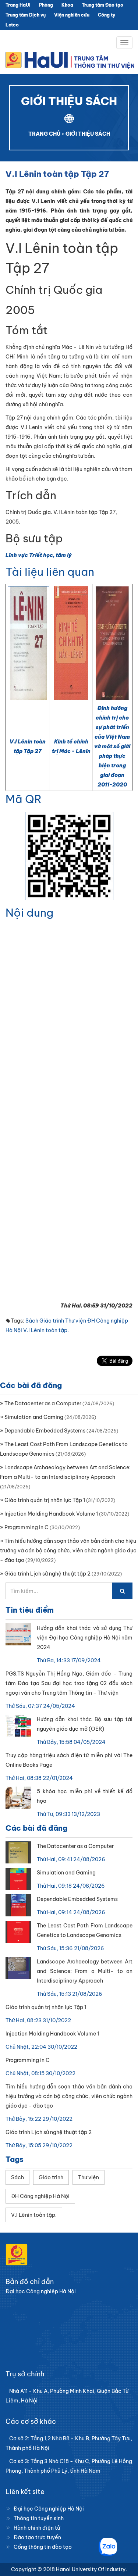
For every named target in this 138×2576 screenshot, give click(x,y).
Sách (32, 1321)
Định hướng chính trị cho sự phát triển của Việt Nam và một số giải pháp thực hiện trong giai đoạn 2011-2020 (112, 746)
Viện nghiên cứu (72, 15)
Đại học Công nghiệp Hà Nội (49, 2509)
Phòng (46, 5)
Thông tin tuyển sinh (39, 2518)
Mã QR (24, 799)
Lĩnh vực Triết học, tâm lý (39, 555)
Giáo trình (52, 1321)
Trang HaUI (18, 5)
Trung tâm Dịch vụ (26, 15)
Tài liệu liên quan (50, 572)
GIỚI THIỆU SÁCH (88, 134)
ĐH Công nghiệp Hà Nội (40, 2196)
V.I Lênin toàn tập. (46, 1330)
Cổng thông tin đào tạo (43, 2547)
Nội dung (29, 913)
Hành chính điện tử (37, 2528)
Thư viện (76, 1321)
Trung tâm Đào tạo (102, 5)
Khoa (67, 5)
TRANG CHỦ (44, 134)
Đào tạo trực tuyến (37, 2537)
